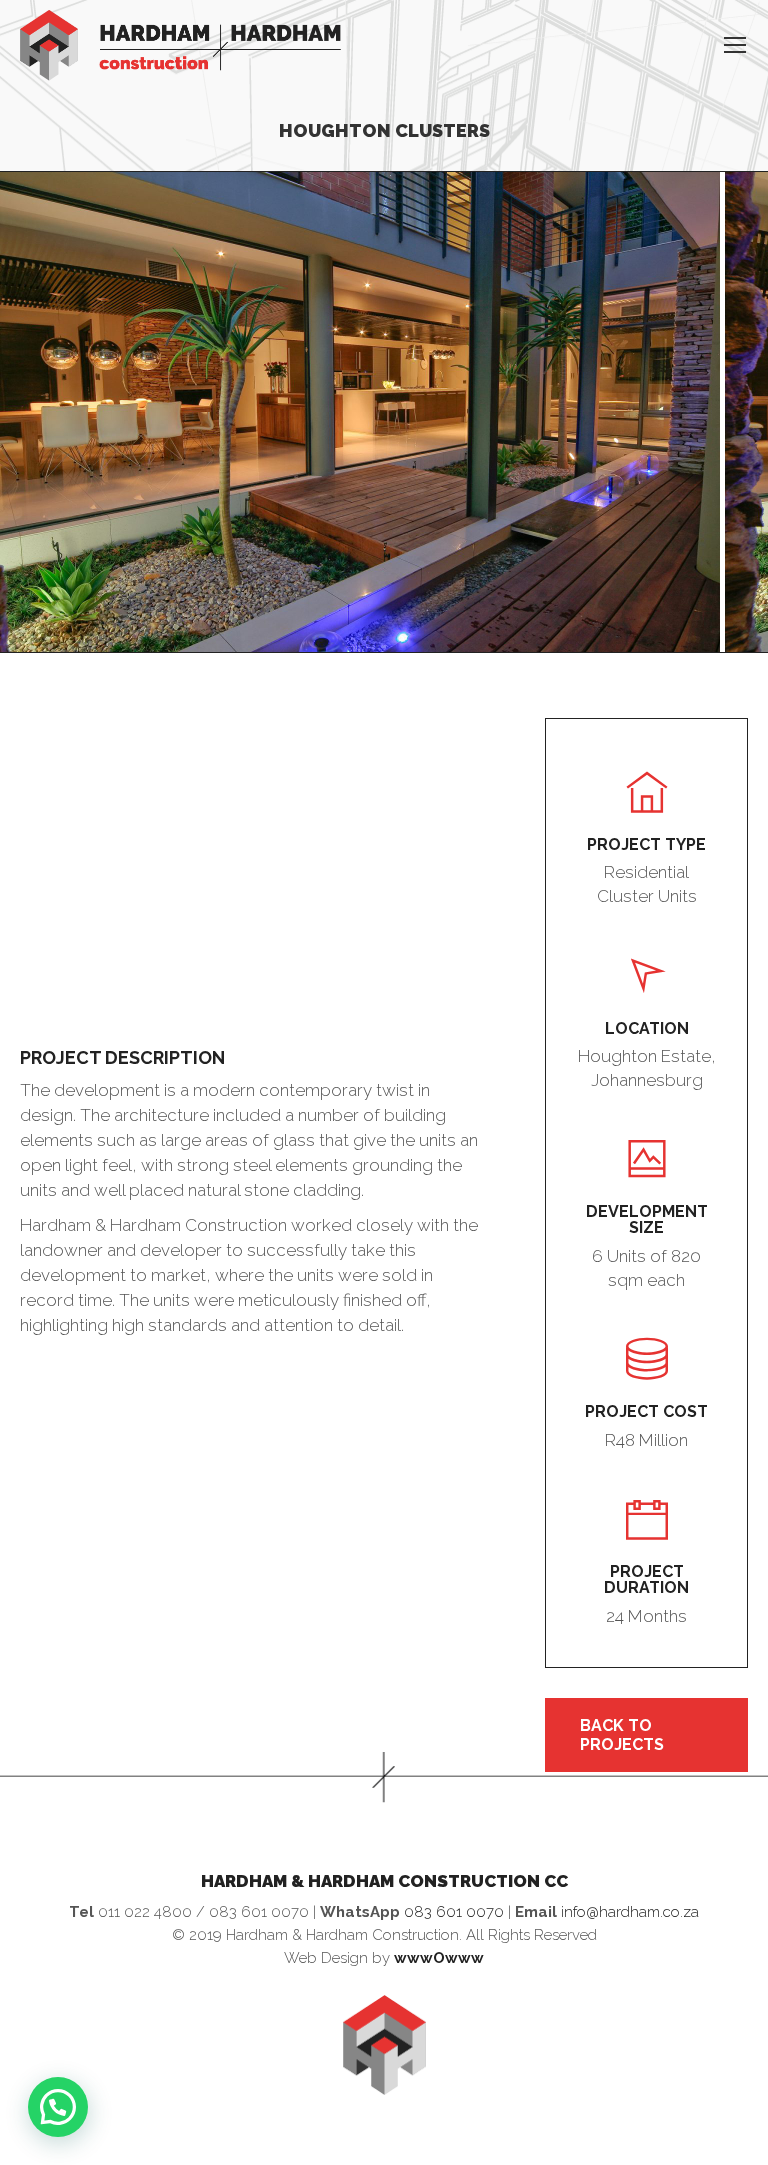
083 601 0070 (454, 1912)
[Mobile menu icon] (735, 45)
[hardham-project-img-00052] (360, 412)
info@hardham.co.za (630, 1912)
